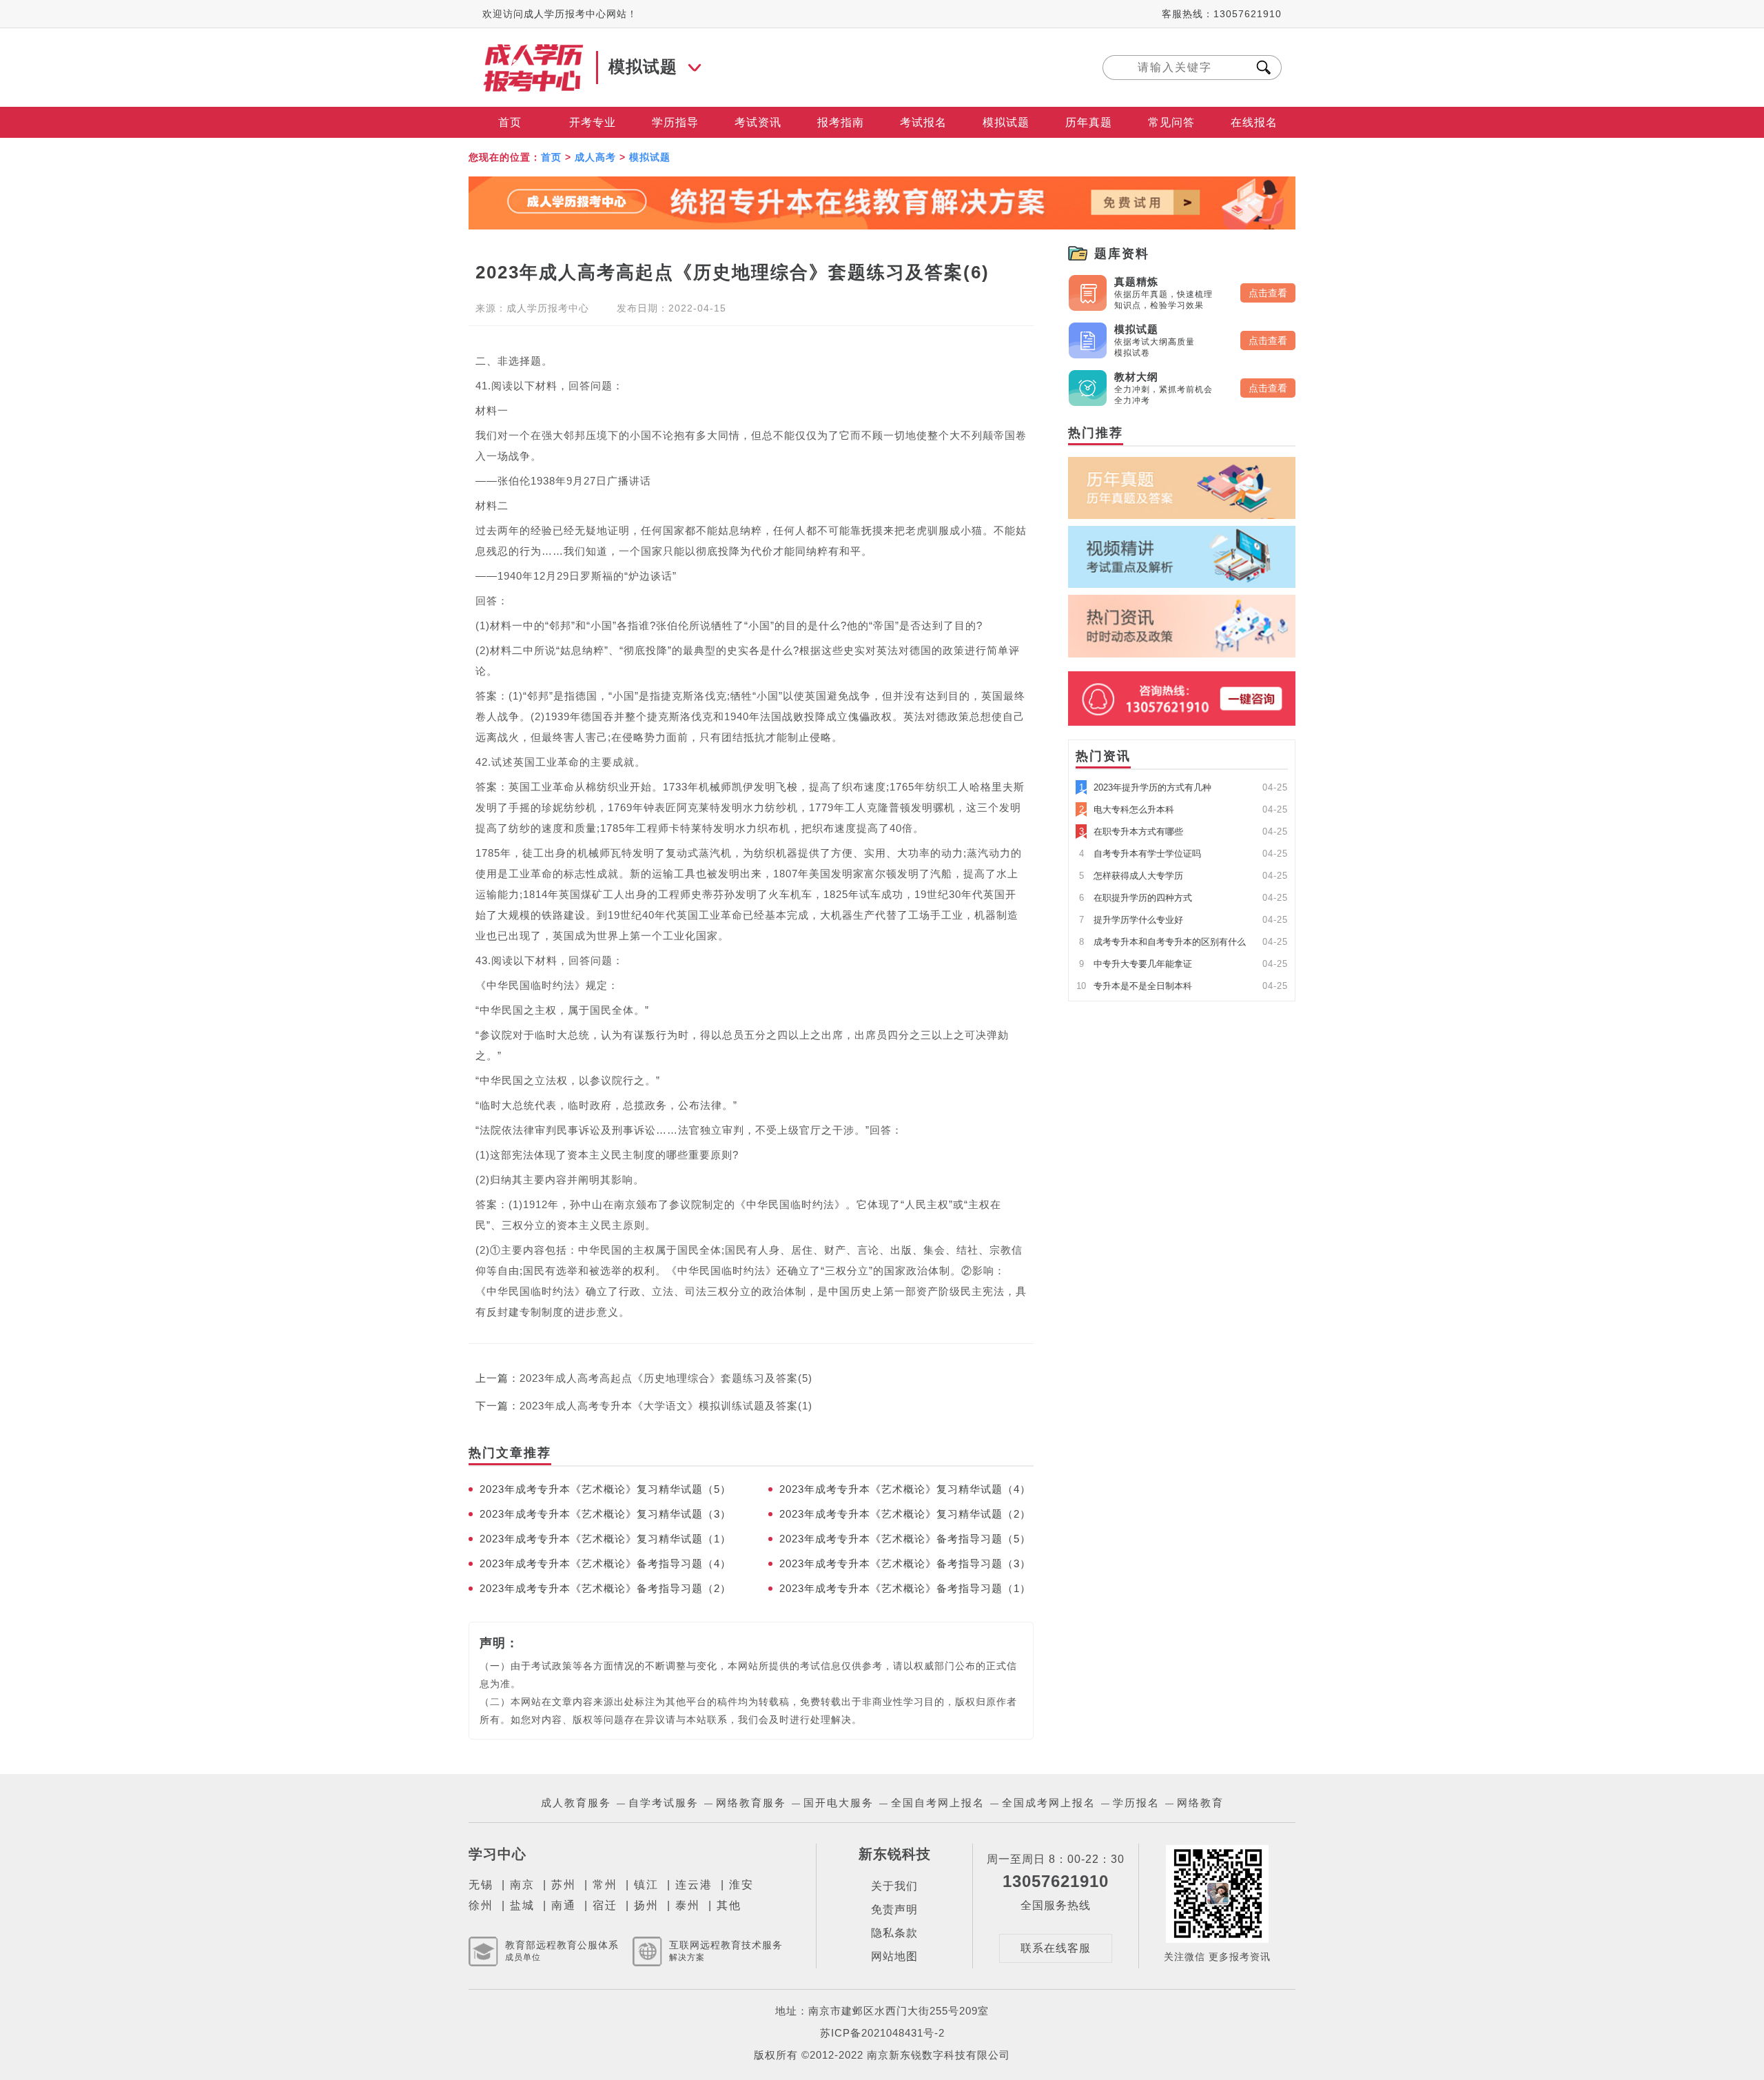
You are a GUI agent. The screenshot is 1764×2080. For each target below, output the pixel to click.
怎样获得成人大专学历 (1131, 876)
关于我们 (894, 1886)
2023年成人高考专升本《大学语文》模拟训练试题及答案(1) (666, 1406)
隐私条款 (894, 1933)
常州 (605, 1885)
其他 (729, 1905)
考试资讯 (758, 122)
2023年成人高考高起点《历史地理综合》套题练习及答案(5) (666, 1378)
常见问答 (1171, 122)
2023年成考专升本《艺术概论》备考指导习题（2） (605, 1588)
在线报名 (1254, 122)
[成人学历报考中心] (534, 50)
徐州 (481, 1905)
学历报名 (1136, 1803)
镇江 (646, 1885)
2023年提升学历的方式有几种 (1145, 787)
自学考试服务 (664, 1803)
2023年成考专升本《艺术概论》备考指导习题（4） (605, 1563)
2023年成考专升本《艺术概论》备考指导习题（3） (905, 1563)
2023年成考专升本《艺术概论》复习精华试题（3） (605, 1514)
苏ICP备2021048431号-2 (882, 2033)
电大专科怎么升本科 (1127, 809)
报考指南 (841, 122)
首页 (510, 122)
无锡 (481, 1885)
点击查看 (1268, 293)
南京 (522, 1885)
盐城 (522, 1905)
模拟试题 (1006, 122)
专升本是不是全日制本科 (1134, 986)
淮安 (741, 1885)
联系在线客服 (1056, 1948)
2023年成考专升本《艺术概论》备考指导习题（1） (905, 1588)
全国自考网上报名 (938, 1803)
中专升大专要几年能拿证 (1136, 964)
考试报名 (923, 122)
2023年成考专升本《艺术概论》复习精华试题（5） (605, 1489)
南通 (564, 1905)
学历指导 (675, 122)
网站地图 (894, 1956)
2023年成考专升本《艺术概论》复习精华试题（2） (905, 1514)
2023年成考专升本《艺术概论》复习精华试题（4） (905, 1489)
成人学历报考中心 (548, 308)
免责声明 (894, 1909)
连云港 (694, 1885)
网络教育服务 (751, 1803)
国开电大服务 (839, 1803)
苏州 (564, 1885)
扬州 (646, 1905)
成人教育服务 (576, 1803)
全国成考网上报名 (1049, 1803)
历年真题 (1089, 122)
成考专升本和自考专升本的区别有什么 (1162, 942)
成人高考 (595, 157)
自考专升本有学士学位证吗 (1140, 854)
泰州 (688, 1905)
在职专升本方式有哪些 (1131, 832)
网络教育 (1200, 1803)
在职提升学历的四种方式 (1136, 898)
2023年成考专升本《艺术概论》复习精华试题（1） (605, 1539)
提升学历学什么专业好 (1131, 920)
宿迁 (605, 1905)
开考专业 (593, 122)
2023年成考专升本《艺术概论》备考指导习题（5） (905, 1539)
